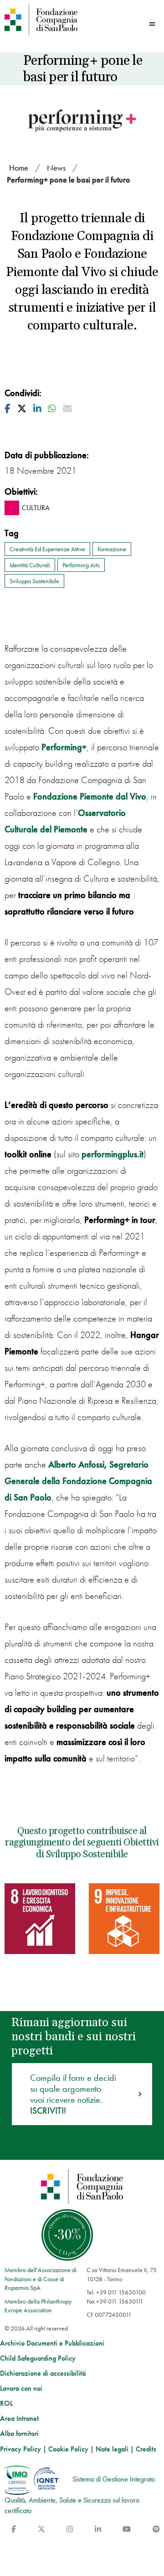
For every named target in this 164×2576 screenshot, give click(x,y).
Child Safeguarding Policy (38, 2358)
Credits (146, 2449)
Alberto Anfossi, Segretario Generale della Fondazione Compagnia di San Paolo (78, 1481)
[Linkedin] (98, 2529)
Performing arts (81, 565)
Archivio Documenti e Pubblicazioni (52, 2343)
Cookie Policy (68, 2449)
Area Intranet (19, 2419)
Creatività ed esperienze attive (47, 549)
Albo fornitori (19, 2434)
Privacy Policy (20, 2449)
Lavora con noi (21, 2388)
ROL (6, 2404)
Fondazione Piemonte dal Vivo (90, 796)
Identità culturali (30, 565)
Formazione (112, 549)
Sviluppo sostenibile (34, 581)
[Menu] (152, 24)
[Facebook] (14, 2529)
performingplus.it (113, 1154)
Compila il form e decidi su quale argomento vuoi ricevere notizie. (73, 2094)
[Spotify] (156, 2529)
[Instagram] (70, 2529)
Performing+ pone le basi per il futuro (69, 180)
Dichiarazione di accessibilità (43, 2373)
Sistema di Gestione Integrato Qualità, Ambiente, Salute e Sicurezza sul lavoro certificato (80, 2495)
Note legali (112, 2449)
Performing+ (64, 747)
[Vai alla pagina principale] (41, 20)
